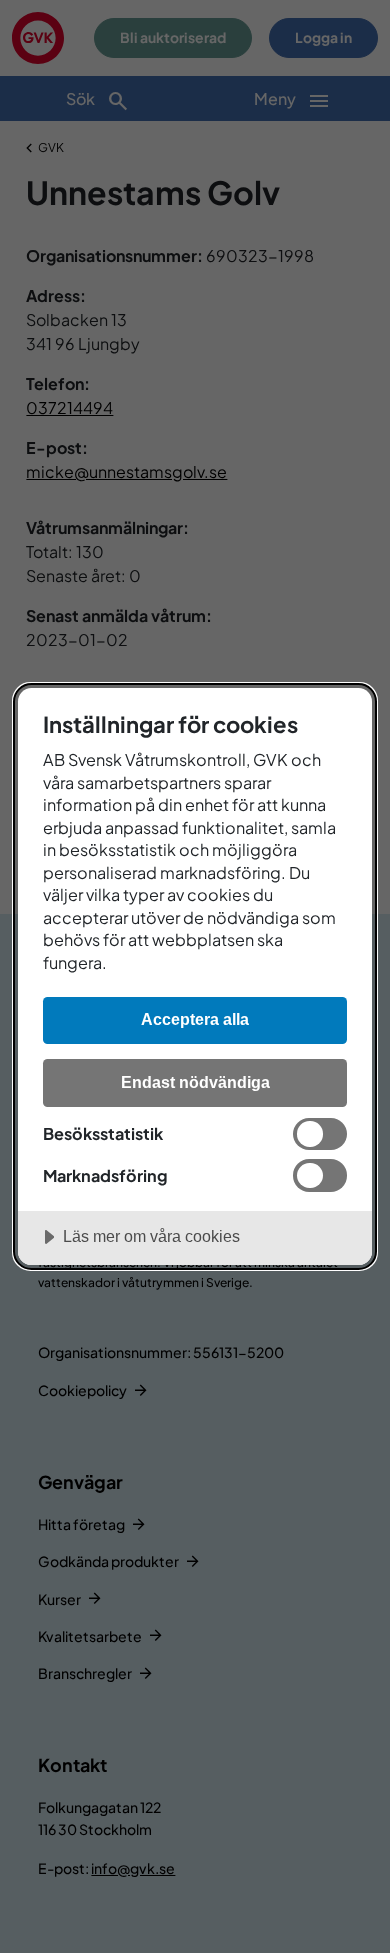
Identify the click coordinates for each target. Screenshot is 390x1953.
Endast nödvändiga (195, 1082)
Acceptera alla (195, 1019)
